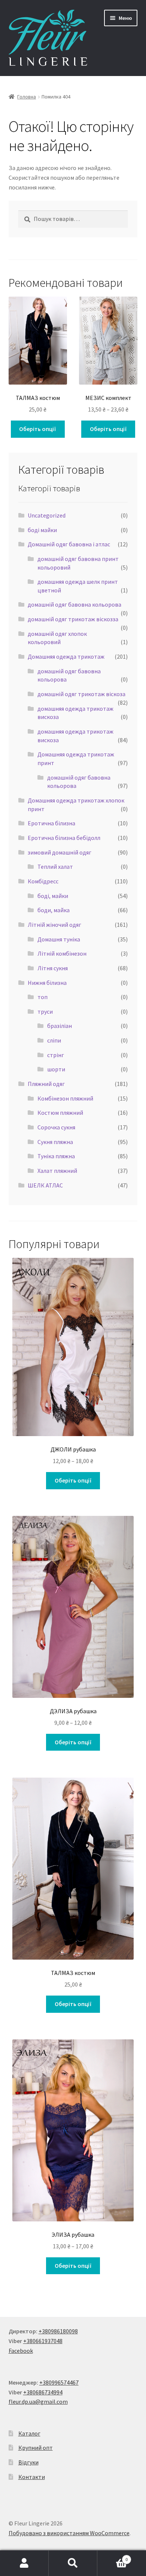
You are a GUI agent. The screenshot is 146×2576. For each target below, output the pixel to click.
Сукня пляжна (55, 1142)
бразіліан (60, 1026)
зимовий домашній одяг (60, 852)
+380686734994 (43, 2392)
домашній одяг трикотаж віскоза (81, 694)
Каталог (29, 2433)
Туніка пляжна (56, 1156)
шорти (56, 1069)
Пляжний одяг (46, 1084)
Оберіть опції (38, 429)
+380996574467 (59, 2382)
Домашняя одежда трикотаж (66, 656)
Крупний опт (36, 2448)
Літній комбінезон (62, 953)
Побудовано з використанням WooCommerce (69, 2533)
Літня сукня (53, 968)
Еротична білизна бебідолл (64, 838)
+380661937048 (43, 2341)
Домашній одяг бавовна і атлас (69, 544)
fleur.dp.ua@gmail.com (38, 2401)
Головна (27, 97)
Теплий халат (55, 867)
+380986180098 (58, 2331)
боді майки (42, 530)
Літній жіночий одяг (54, 925)
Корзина (112, 2557)
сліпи (54, 1040)
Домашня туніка (59, 939)
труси (45, 1011)
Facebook (21, 2351)
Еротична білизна (51, 823)
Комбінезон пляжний (65, 1098)
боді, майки (53, 896)
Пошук (73, 2563)
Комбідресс (43, 881)
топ (42, 997)
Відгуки (28, 2462)
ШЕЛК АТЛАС (45, 1185)
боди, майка (54, 910)
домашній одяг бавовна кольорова (74, 604)
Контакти (32, 2477)
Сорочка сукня (56, 1127)
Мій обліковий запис (24, 2563)
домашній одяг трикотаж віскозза (73, 619)
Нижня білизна (47, 983)
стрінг (56, 1055)
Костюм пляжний (60, 1113)
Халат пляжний (57, 1171)
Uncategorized (47, 515)
